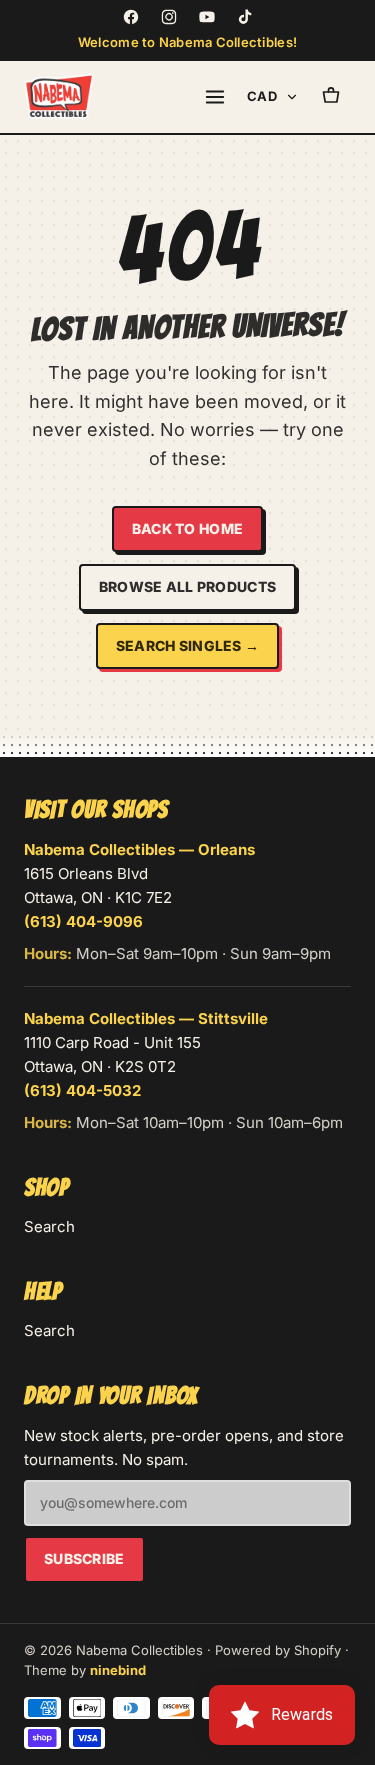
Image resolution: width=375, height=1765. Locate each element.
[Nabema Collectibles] (59, 97)
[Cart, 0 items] (331, 97)
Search (49, 1226)
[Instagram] (169, 17)
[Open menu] (215, 97)
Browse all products (187, 586)
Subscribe (84, 1558)
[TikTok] (245, 17)
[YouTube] (207, 17)
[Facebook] (131, 17)
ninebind (118, 1670)
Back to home (187, 528)
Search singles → (187, 645)
